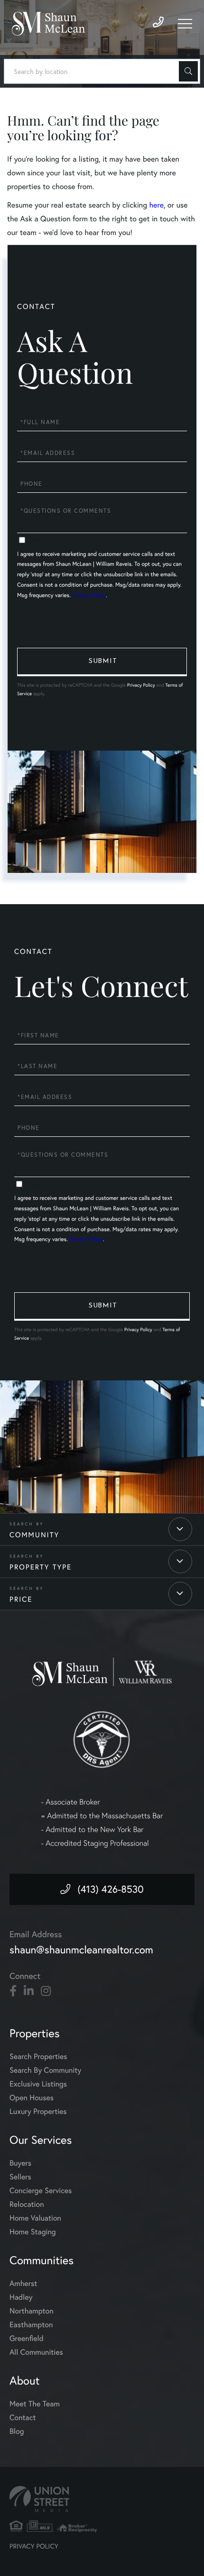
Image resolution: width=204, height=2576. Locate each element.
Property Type (41, 1567)
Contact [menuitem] (23, 2418)
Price (21, 1599)
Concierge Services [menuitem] (41, 2191)
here (156, 205)
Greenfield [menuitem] (27, 2339)
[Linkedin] (29, 1991)
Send (102, 662)
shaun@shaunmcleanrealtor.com (81, 1950)
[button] (188, 71)
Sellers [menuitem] (20, 2177)
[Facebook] (13, 1991)
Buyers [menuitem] (20, 2163)
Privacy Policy (89, 595)
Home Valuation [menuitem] (35, 2218)
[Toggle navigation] (185, 24)
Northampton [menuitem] (32, 2311)
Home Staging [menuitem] (33, 2232)
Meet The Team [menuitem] (35, 2404)
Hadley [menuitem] (21, 2297)
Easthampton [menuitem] (31, 2325)
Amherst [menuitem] (23, 2284)
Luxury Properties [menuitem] (38, 2112)
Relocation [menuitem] (27, 2204)
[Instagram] (46, 1991)
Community (34, 1535)
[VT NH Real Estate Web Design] (102, 2499)
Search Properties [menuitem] (38, 2057)
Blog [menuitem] (17, 2431)
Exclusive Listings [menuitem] (38, 2084)
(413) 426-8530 (110, 1889)
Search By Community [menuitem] (45, 2070)
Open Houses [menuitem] (32, 2098)
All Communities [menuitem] (36, 2352)
